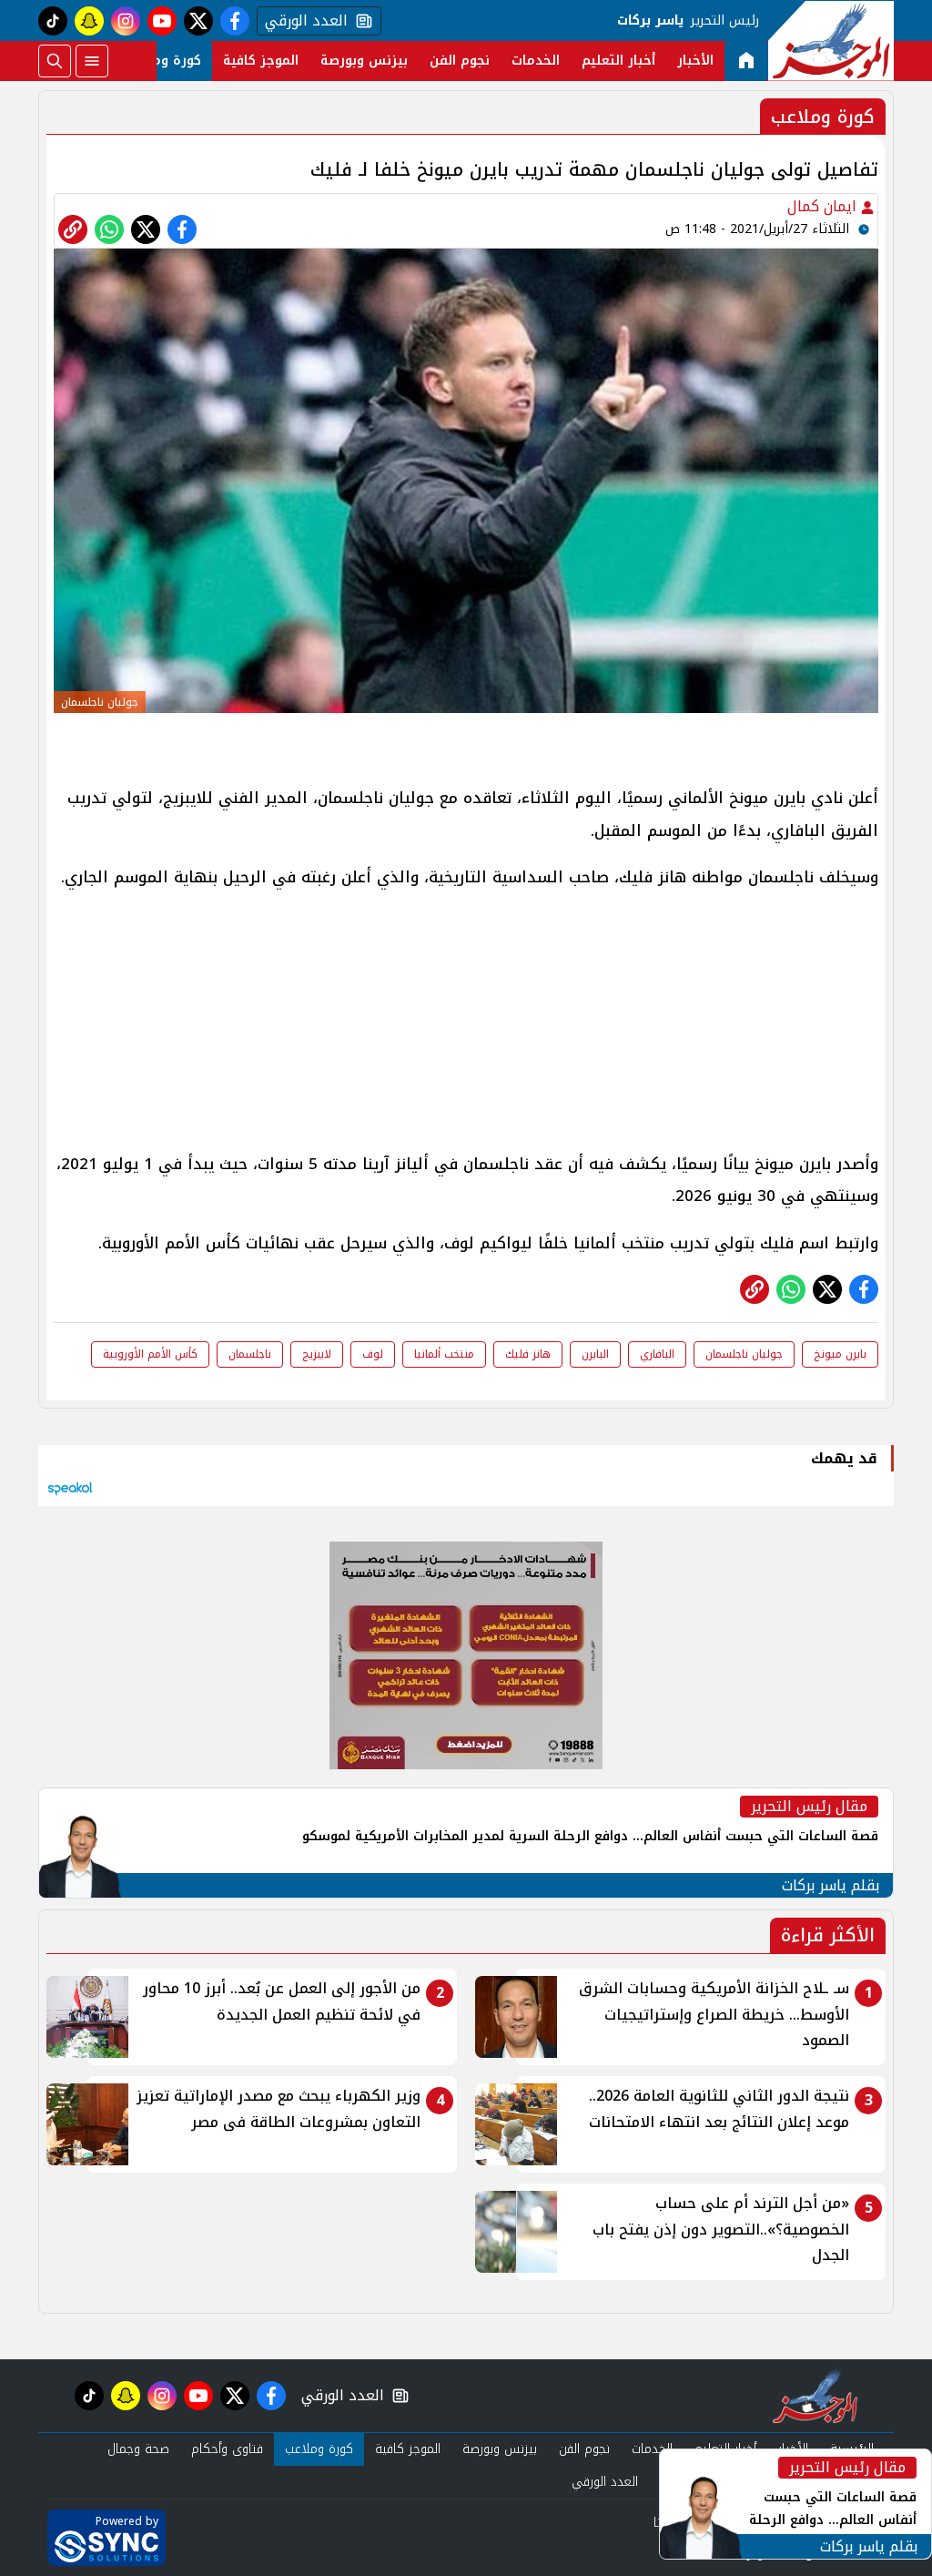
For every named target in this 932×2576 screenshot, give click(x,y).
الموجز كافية (261, 61)
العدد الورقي (302, 21)
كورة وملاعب (163, 61)
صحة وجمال (138, 2449)
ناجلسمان (250, 1354)
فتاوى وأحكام (227, 2449)
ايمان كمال (824, 206)
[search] (55, 61)
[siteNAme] (831, 41)
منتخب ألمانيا (444, 1354)
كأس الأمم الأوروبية (150, 1354)
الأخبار (695, 61)
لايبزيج (317, 1354)
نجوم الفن (460, 61)
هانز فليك (528, 1354)
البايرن (595, 1354)
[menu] (92, 61)
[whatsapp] (73, 229)
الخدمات (536, 61)
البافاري (657, 1354)
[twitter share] (146, 229)
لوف (373, 1354)
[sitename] (815, 2396)
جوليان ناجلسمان (744, 1354)
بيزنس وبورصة (364, 61)
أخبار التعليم (618, 61)
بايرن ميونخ (840, 1354)
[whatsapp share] (109, 229)
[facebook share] (182, 229)
